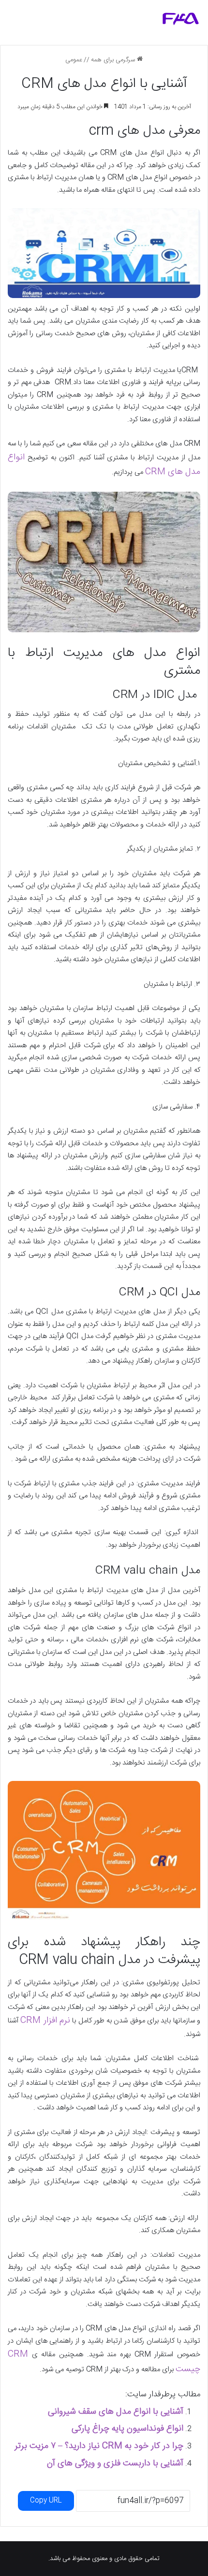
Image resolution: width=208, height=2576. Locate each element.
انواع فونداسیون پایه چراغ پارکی (127, 2429)
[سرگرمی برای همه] (181, 19)
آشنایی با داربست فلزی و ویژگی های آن (115, 2463)
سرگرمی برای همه (114, 60)
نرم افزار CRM (45, 2021)
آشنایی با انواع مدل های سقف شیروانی (116, 2412)
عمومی (74, 60)
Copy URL (46, 2501)
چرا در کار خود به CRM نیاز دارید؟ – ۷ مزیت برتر (99, 2446)
